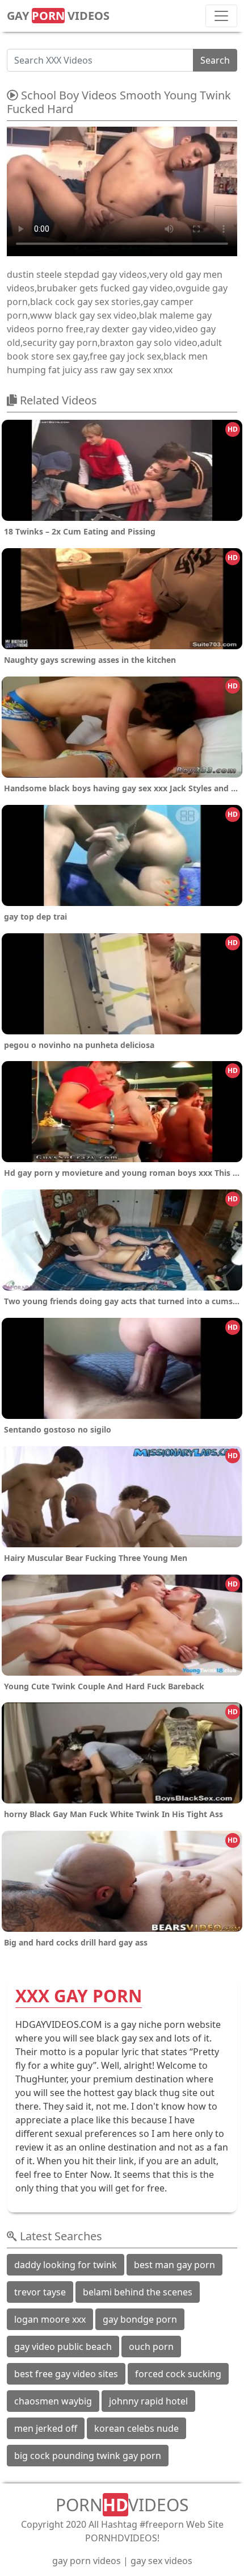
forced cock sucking (178, 2374)
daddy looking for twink (66, 2265)
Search (215, 60)
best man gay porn (174, 2265)
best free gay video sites (66, 2374)
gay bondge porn (140, 2319)
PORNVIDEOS (122, 2505)
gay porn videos (87, 2561)
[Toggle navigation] (221, 16)
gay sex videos (161, 2561)
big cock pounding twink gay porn (88, 2456)
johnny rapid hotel (148, 2401)
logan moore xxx (50, 2319)
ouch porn (151, 2347)
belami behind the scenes (138, 2292)
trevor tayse (40, 2292)
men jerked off (46, 2428)
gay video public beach (63, 2347)
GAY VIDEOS (58, 16)
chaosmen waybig (53, 2401)
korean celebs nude (136, 2428)
